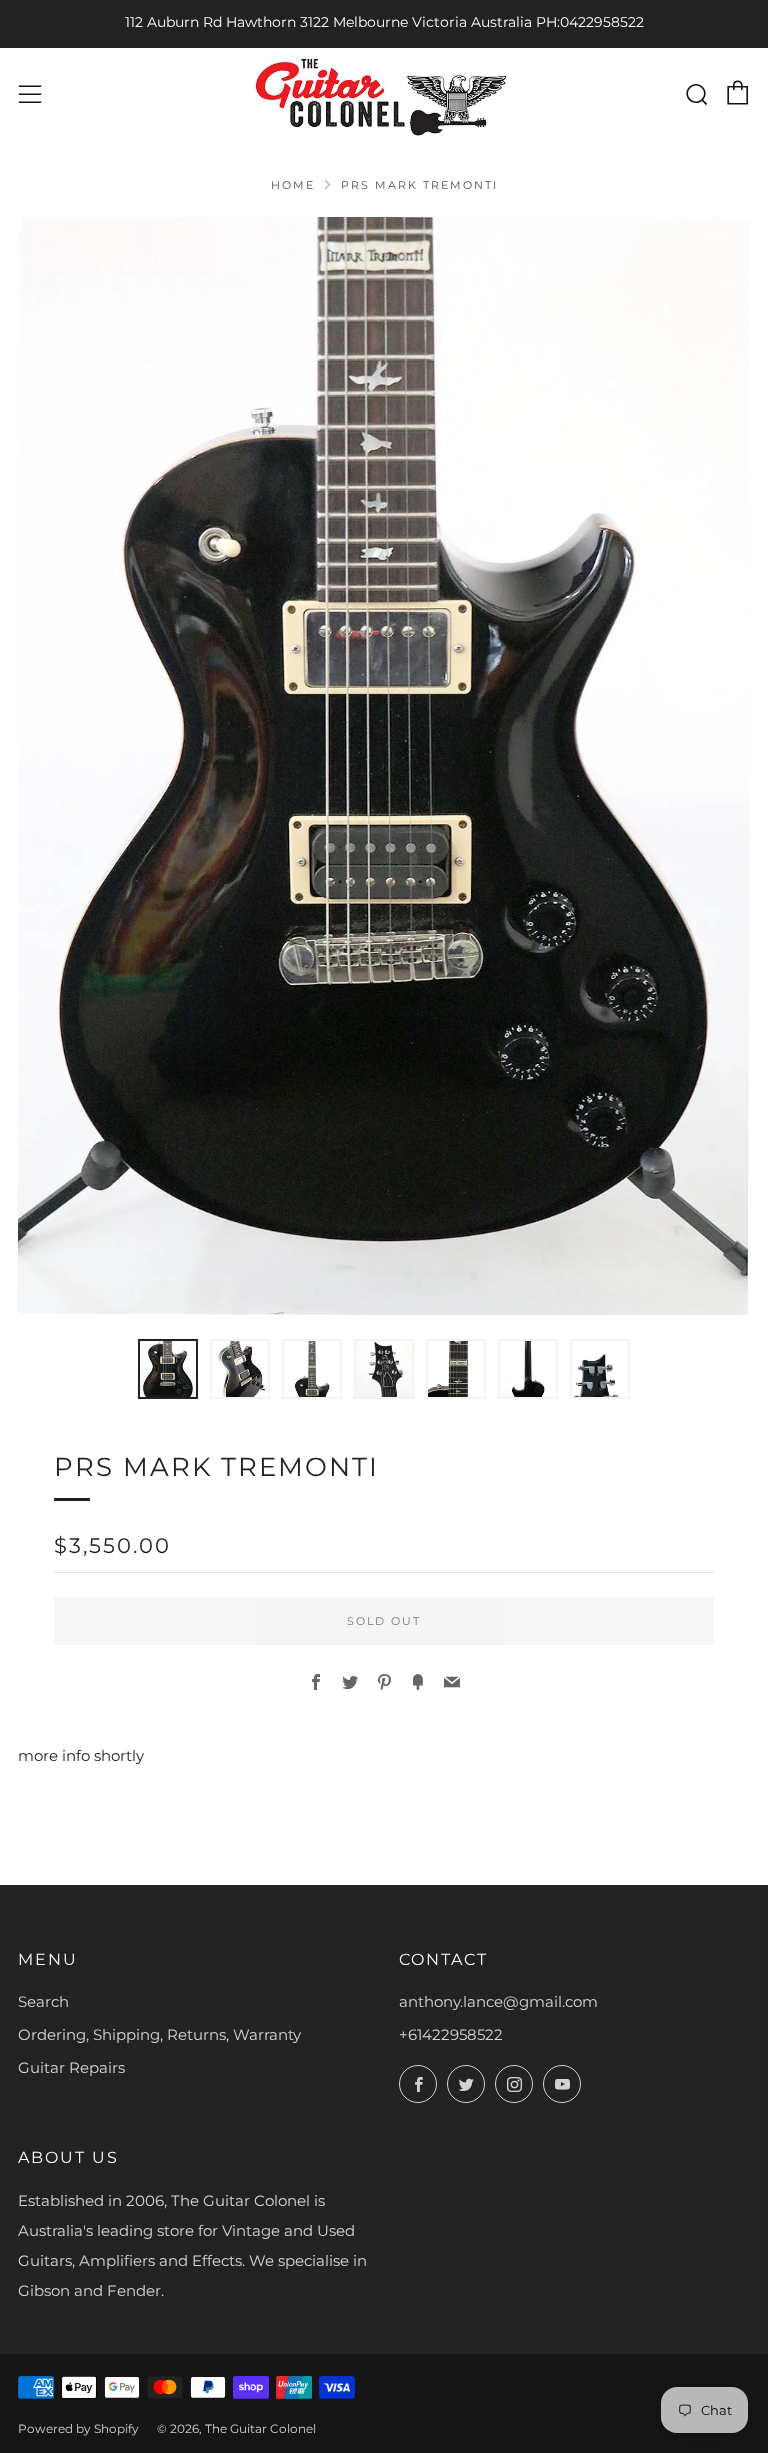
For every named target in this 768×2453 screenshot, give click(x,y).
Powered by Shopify (78, 2428)
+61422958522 (451, 2034)
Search (43, 2001)
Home (293, 185)
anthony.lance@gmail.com (498, 2001)
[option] (384, 766)
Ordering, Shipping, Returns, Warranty (159, 2034)
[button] (168, 1369)
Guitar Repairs (71, 2067)
